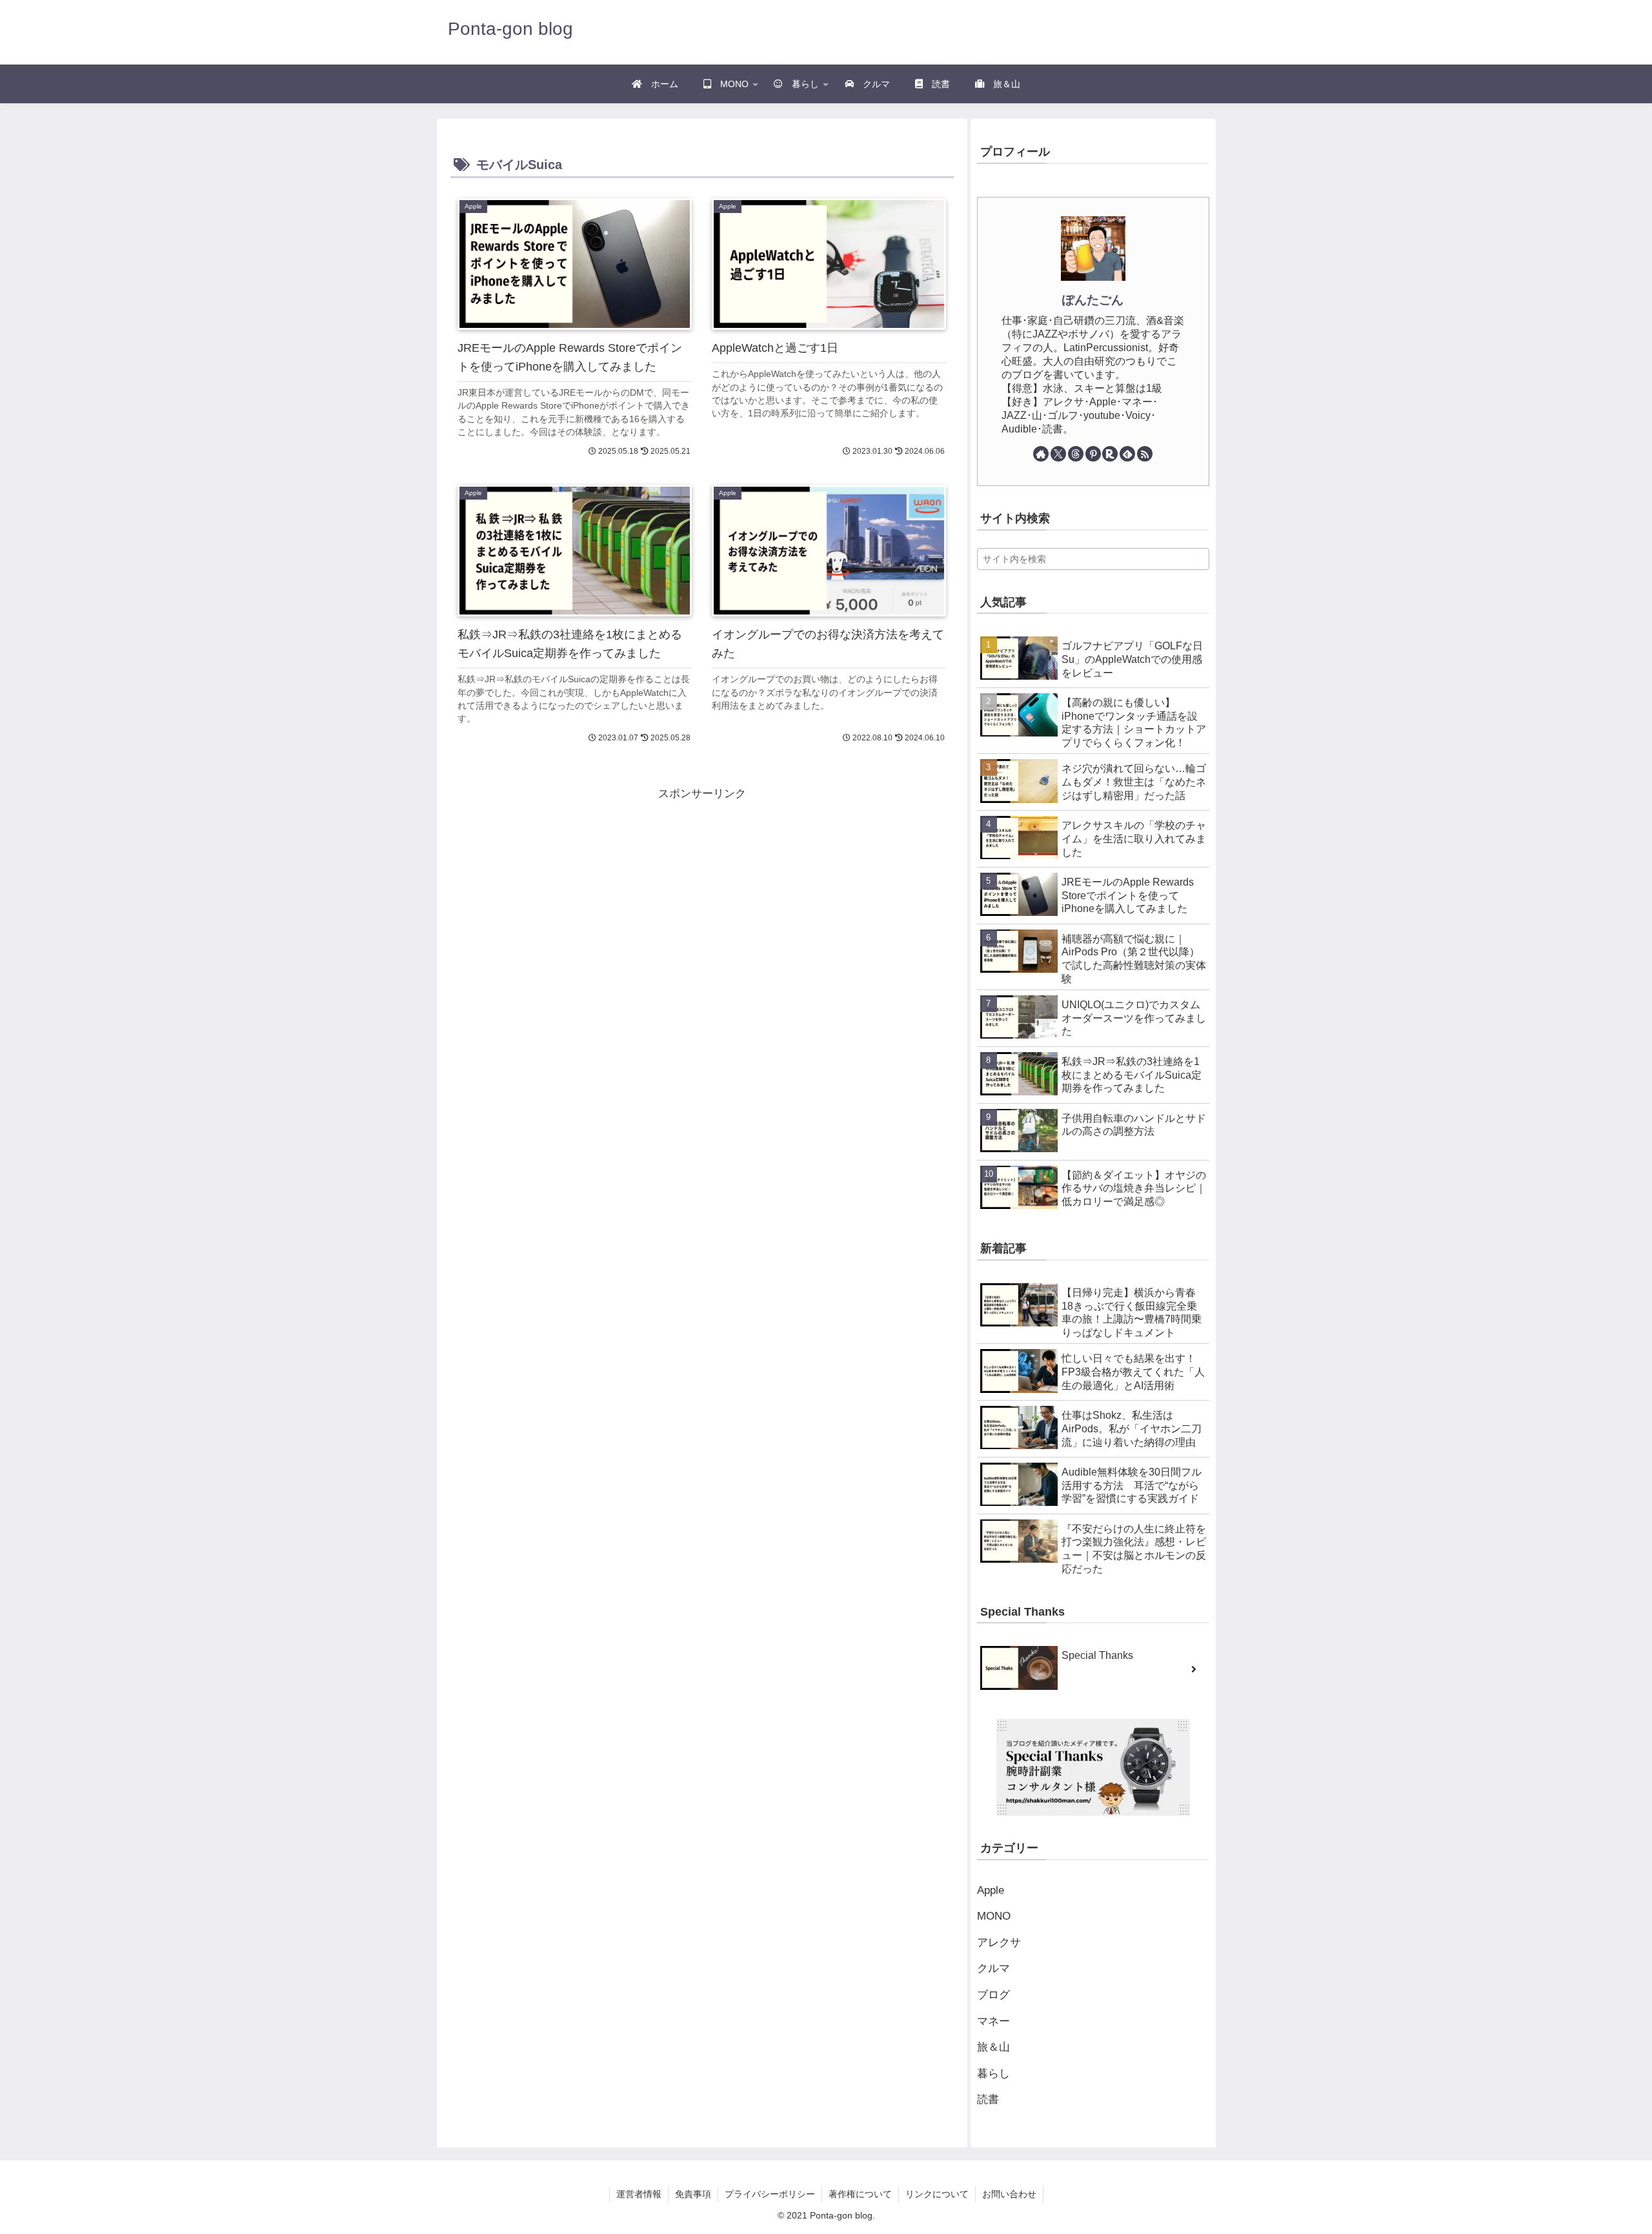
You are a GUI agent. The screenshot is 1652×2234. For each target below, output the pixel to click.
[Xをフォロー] (1058, 454)
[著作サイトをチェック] (1041, 454)
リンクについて (937, 2194)
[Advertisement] (576, 894)
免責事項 (693, 2194)
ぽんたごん (1093, 300)
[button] (1189, 559)
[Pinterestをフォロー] (1093, 454)
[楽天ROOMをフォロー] (1110, 454)
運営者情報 (639, 2194)
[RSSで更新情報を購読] (1145, 454)
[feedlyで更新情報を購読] (1127, 454)
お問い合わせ (1009, 2194)
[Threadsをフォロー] (1076, 454)
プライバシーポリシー (770, 2194)
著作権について (860, 2194)
